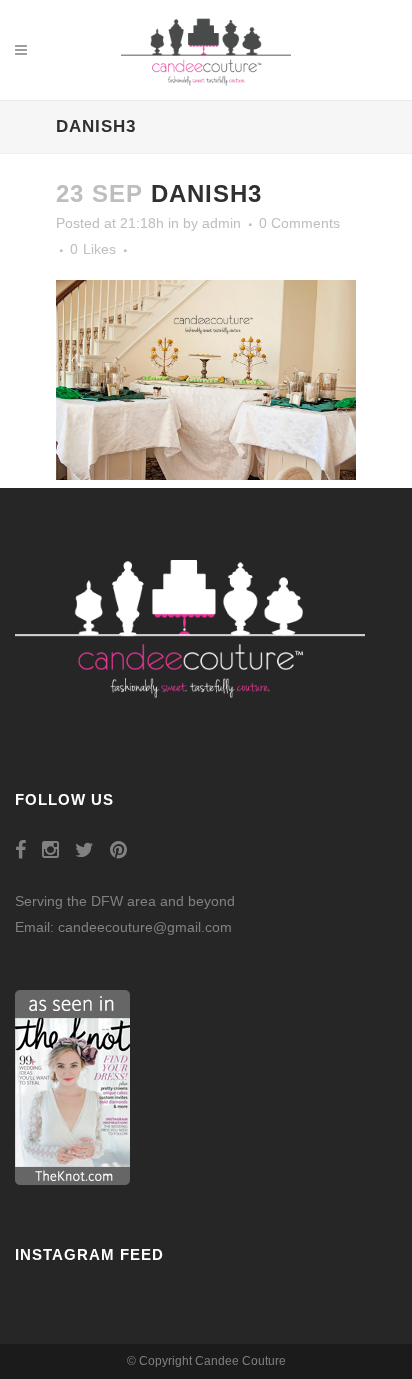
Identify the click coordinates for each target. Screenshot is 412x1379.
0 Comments (299, 223)
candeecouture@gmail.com (145, 927)
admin (221, 223)
